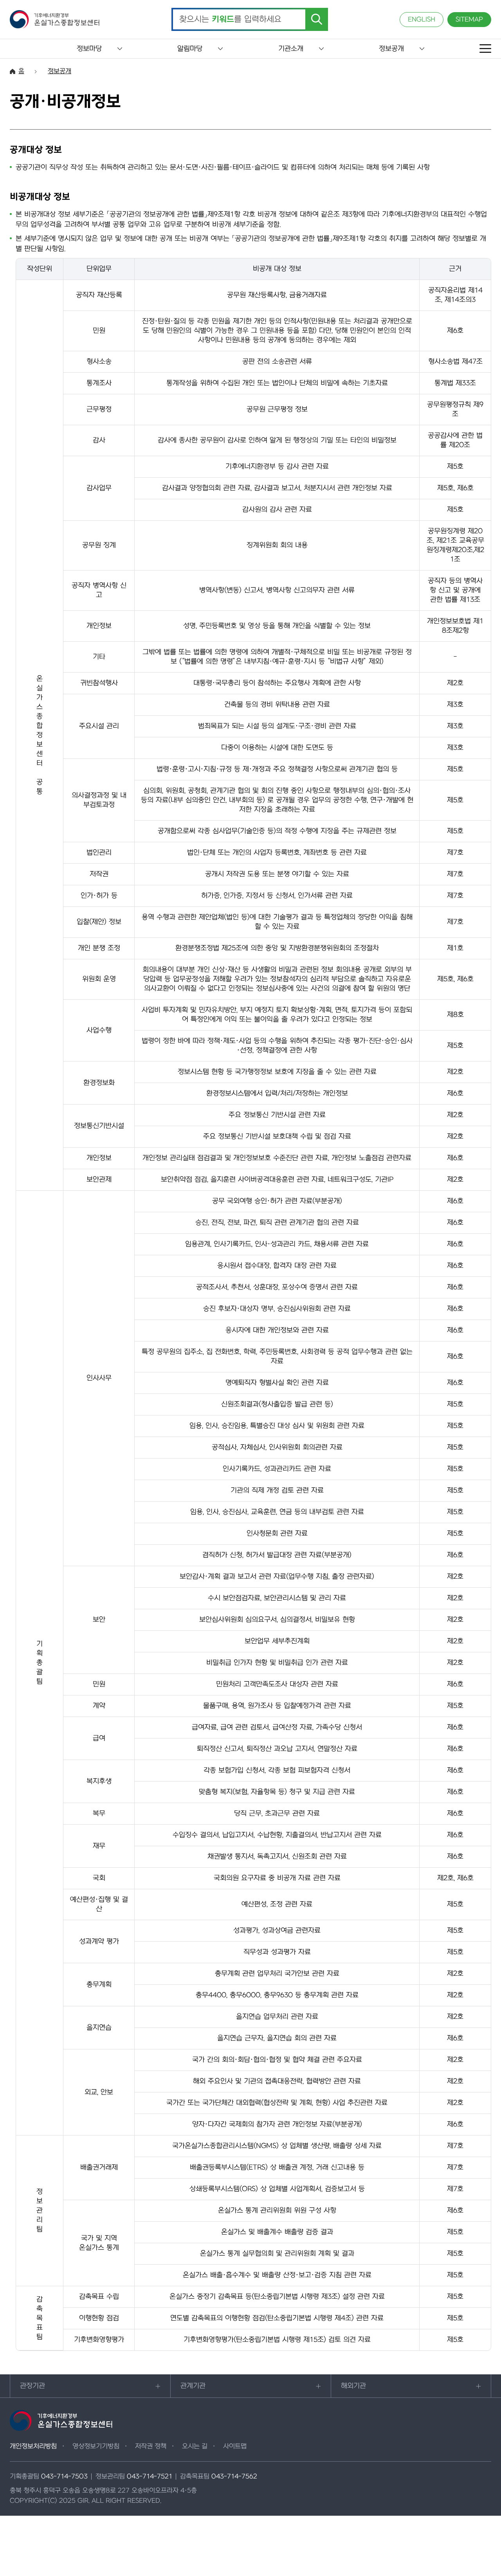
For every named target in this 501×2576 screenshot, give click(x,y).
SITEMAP (469, 20)
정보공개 (391, 49)
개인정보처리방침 (33, 2446)
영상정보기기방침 (96, 2446)
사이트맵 (235, 2446)
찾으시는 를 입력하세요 (230, 20)
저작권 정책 (151, 2446)
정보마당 (89, 49)
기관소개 (291, 49)
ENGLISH (422, 20)
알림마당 (190, 49)
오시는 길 (195, 2446)
